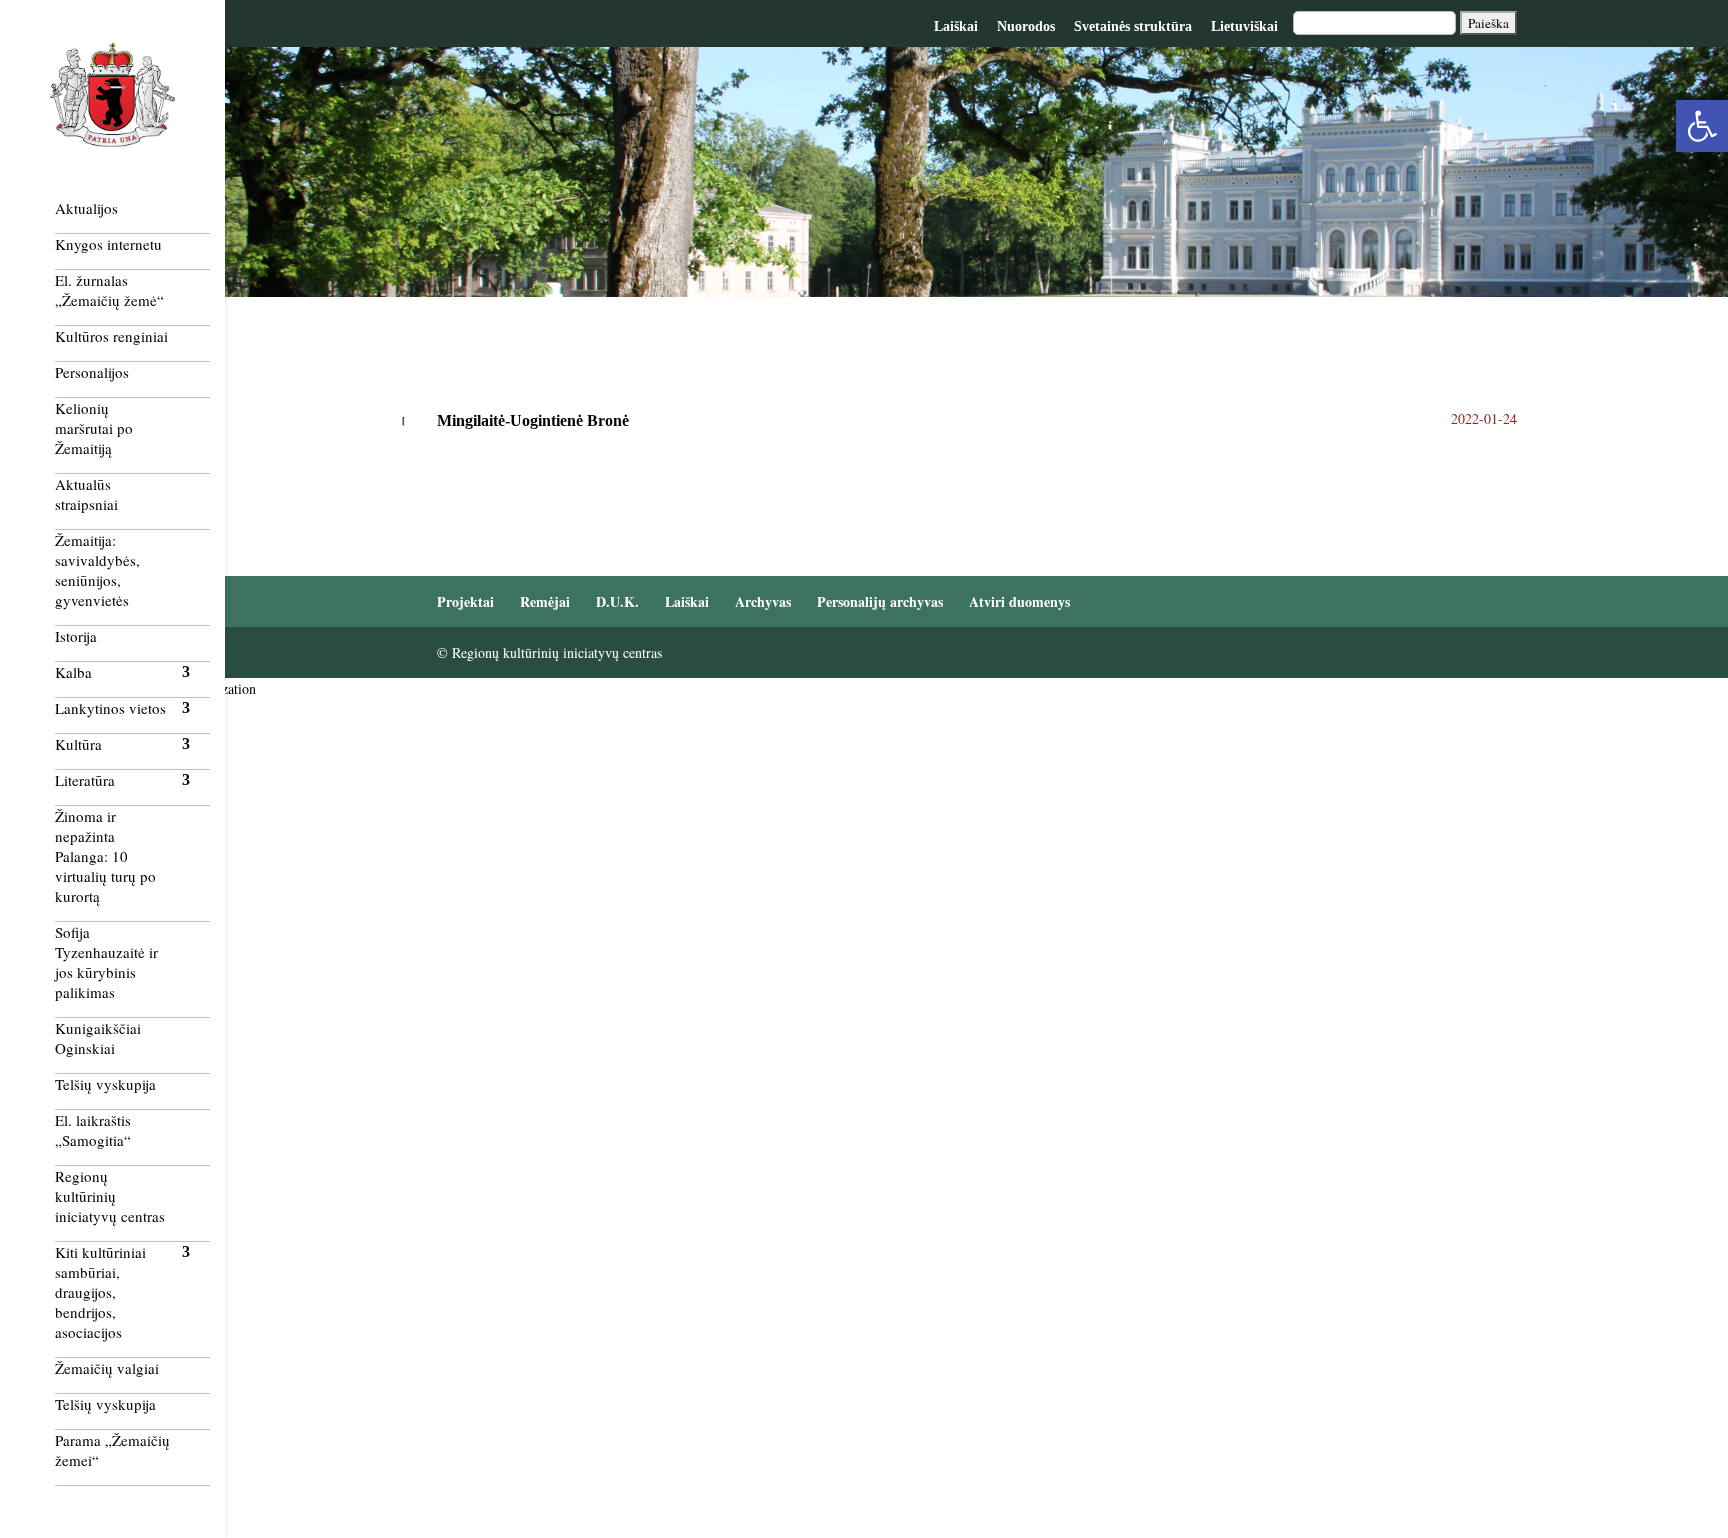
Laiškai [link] (956, 26)
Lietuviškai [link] (1244, 26)
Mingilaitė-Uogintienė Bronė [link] (535, 420)
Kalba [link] (73, 672)
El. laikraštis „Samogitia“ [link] (93, 1130)
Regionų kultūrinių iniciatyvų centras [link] (110, 1196)
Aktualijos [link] (86, 208)
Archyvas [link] (763, 601)
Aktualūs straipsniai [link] (86, 494)
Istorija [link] (76, 636)
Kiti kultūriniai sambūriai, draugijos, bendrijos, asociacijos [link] (100, 1292)
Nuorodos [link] (1026, 26)
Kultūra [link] (78, 744)
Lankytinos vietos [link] (110, 708)
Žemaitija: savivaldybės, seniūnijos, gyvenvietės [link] (97, 570)
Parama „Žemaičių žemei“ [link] (112, 1450)
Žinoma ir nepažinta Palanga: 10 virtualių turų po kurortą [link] (105, 856)
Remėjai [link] (545, 601)
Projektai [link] (465, 601)
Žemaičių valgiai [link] (107, 1368)
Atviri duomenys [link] (1019, 601)
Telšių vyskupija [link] (105, 1084)
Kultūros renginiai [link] (111, 336)
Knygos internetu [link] (108, 244)
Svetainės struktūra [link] (1133, 26)
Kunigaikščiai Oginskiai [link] (98, 1038)
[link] (1702, 126)
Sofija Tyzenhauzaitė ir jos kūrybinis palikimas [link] (106, 962)
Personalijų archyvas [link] (880, 601)
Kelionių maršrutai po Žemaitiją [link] (94, 428)
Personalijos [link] (92, 372)
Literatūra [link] (85, 780)
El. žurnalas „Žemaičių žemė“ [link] (109, 290)
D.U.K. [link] (617, 601)
